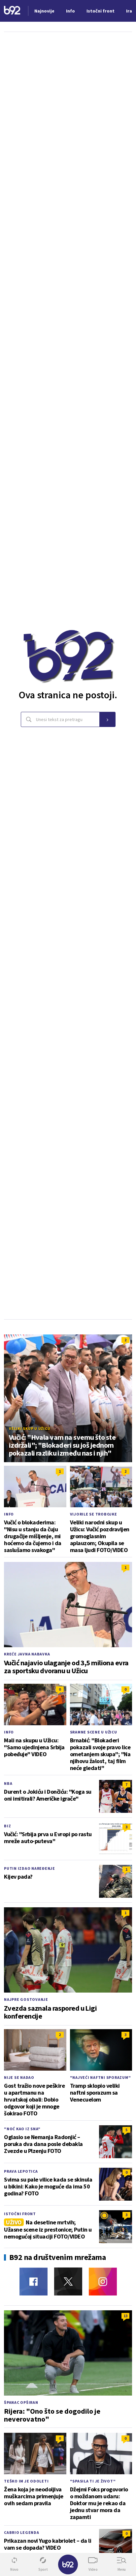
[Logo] (12, 11)
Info (9, 1514)
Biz (7, 1826)
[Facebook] (34, 2281)
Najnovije (44, 11)
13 (125, 2316)
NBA (8, 1783)
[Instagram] (103, 2281)
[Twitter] (68, 2281)
